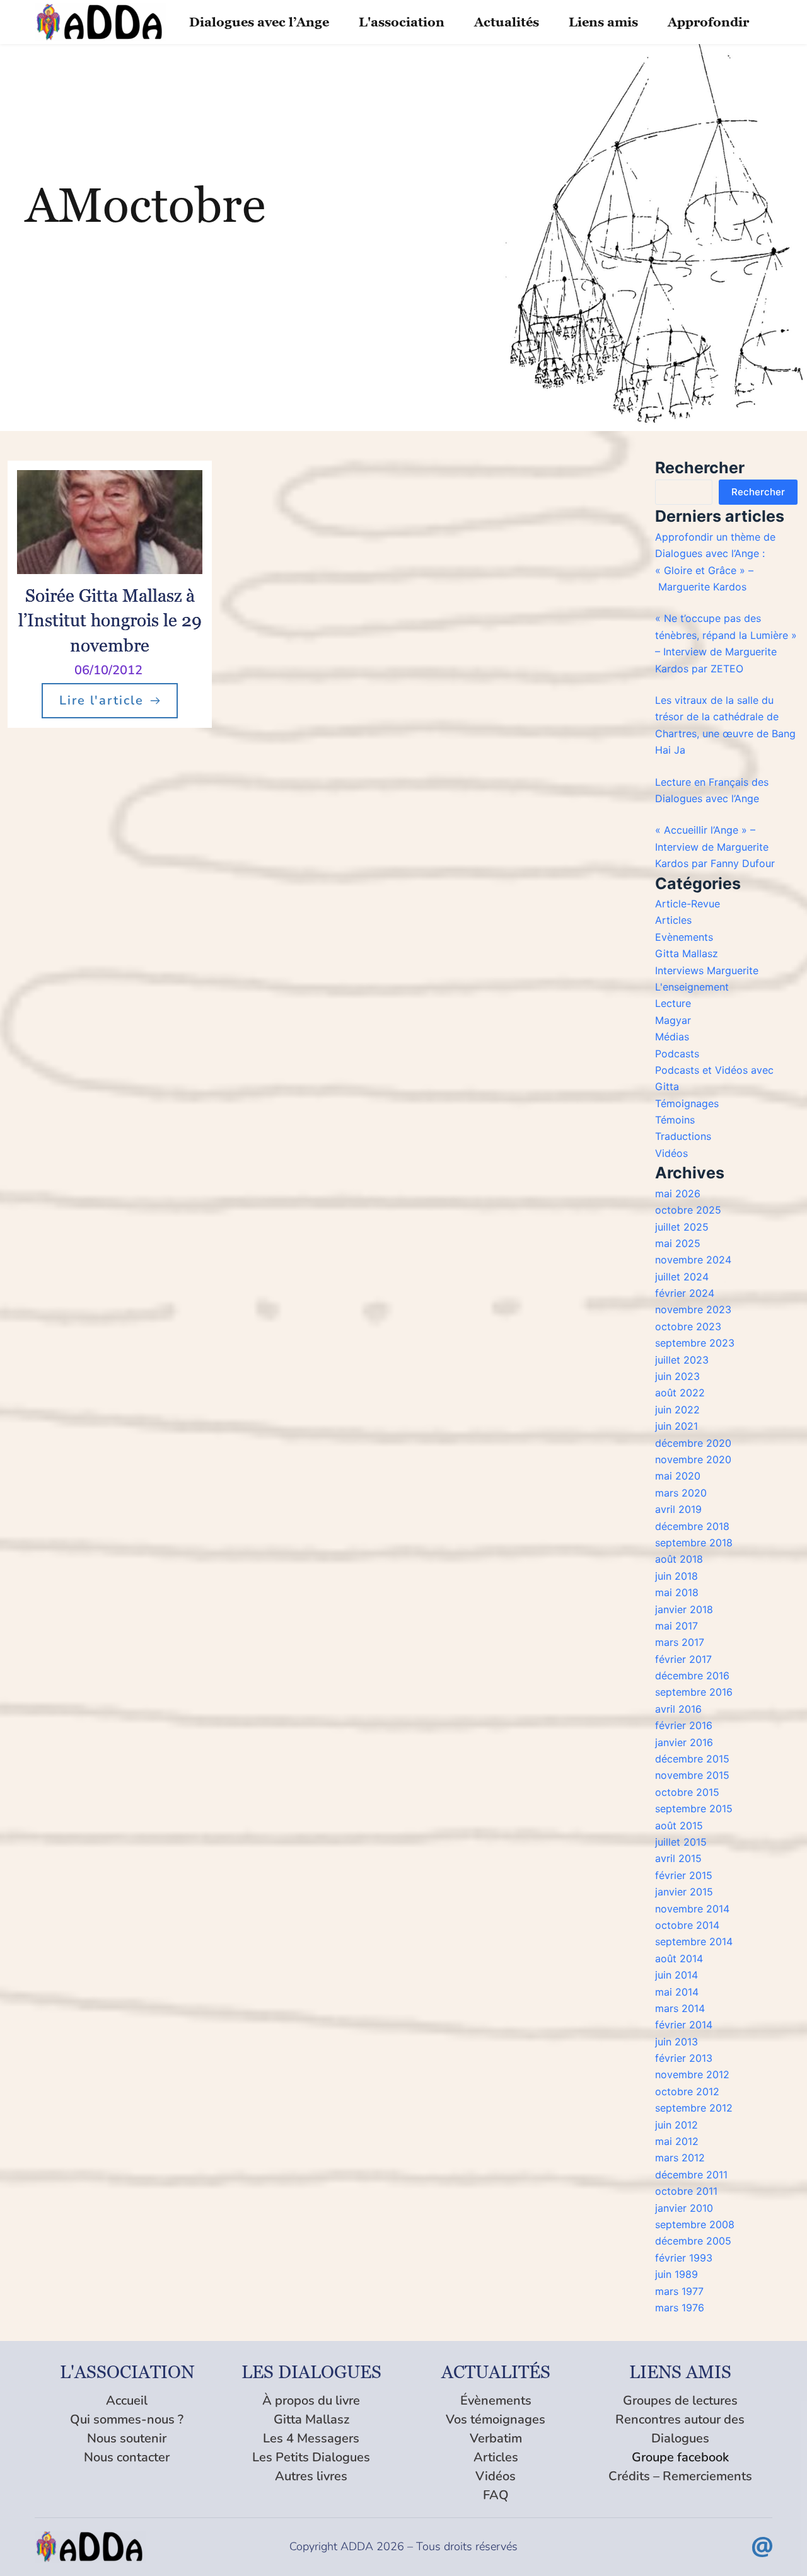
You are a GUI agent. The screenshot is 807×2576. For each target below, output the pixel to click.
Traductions (683, 1136)
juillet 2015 (681, 1842)
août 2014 (679, 1958)
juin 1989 (676, 2274)
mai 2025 (678, 1243)
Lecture (673, 1003)
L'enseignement (692, 987)
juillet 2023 (682, 1360)
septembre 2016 (694, 1692)
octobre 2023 (688, 1326)
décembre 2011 (691, 2175)
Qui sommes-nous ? (127, 2419)
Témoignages (687, 1103)
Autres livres (311, 2476)
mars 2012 (680, 2158)
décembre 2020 (693, 1443)
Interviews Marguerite (707, 970)
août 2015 (679, 1826)
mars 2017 (680, 1642)
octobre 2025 (688, 1210)
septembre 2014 (694, 1941)
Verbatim (496, 2438)
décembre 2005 (693, 2241)
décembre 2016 (692, 1676)
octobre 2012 (687, 2091)
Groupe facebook (680, 2457)
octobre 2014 (687, 1925)
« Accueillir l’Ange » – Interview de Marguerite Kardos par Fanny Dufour (715, 847)
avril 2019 (678, 1509)
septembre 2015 (694, 1808)
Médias (672, 1037)
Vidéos (671, 1153)
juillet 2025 (682, 1227)
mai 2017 (676, 1626)
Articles (673, 920)
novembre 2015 (692, 1775)
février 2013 (684, 2058)
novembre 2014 (692, 1909)
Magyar (673, 1020)
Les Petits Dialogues (311, 2457)
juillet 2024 (682, 1277)
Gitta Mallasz (687, 953)
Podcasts (677, 1054)
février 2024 (685, 1293)
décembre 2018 (692, 1526)
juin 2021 (676, 1426)
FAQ (496, 2495)
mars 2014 (680, 2008)
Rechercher (758, 492)
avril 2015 (678, 1858)
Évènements (496, 2401)
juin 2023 (677, 1376)
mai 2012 (677, 2141)
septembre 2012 (694, 2108)
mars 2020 (681, 1493)
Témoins (675, 1120)
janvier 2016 (684, 1742)
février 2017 (683, 1659)
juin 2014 (676, 1975)
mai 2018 (677, 1592)
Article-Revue (688, 904)
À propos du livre (311, 2401)
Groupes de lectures (680, 2401)
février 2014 (684, 2025)
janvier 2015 (684, 1892)
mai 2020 (678, 1476)
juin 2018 (676, 1576)
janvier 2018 (684, 1609)
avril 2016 (678, 1709)
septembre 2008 (695, 2224)
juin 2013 (676, 2042)
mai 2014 (677, 1992)
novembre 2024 (693, 1260)
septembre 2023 (695, 1343)
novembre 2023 (693, 1309)
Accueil (127, 2401)
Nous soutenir (127, 2438)
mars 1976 (680, 2308)
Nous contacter (127, 2457)
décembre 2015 (692, 1759)
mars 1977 (679, 2291)
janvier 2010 (684, 2208)
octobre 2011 (686, 2191)
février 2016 (684, 1725)
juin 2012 (676, 2125)
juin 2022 (677, 1410)
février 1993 (684, 2258)
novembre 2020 (693, 1459)
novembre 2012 (692, 2074)
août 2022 (680, 1393)
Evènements (684, 937)
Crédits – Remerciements (680, 2476)
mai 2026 (678, 1193)
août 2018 (679, 1559)
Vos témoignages (496, 2419)
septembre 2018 (694, 1543)
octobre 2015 (687, 1792)
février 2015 (684, 1875)
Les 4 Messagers (311, 2438)
